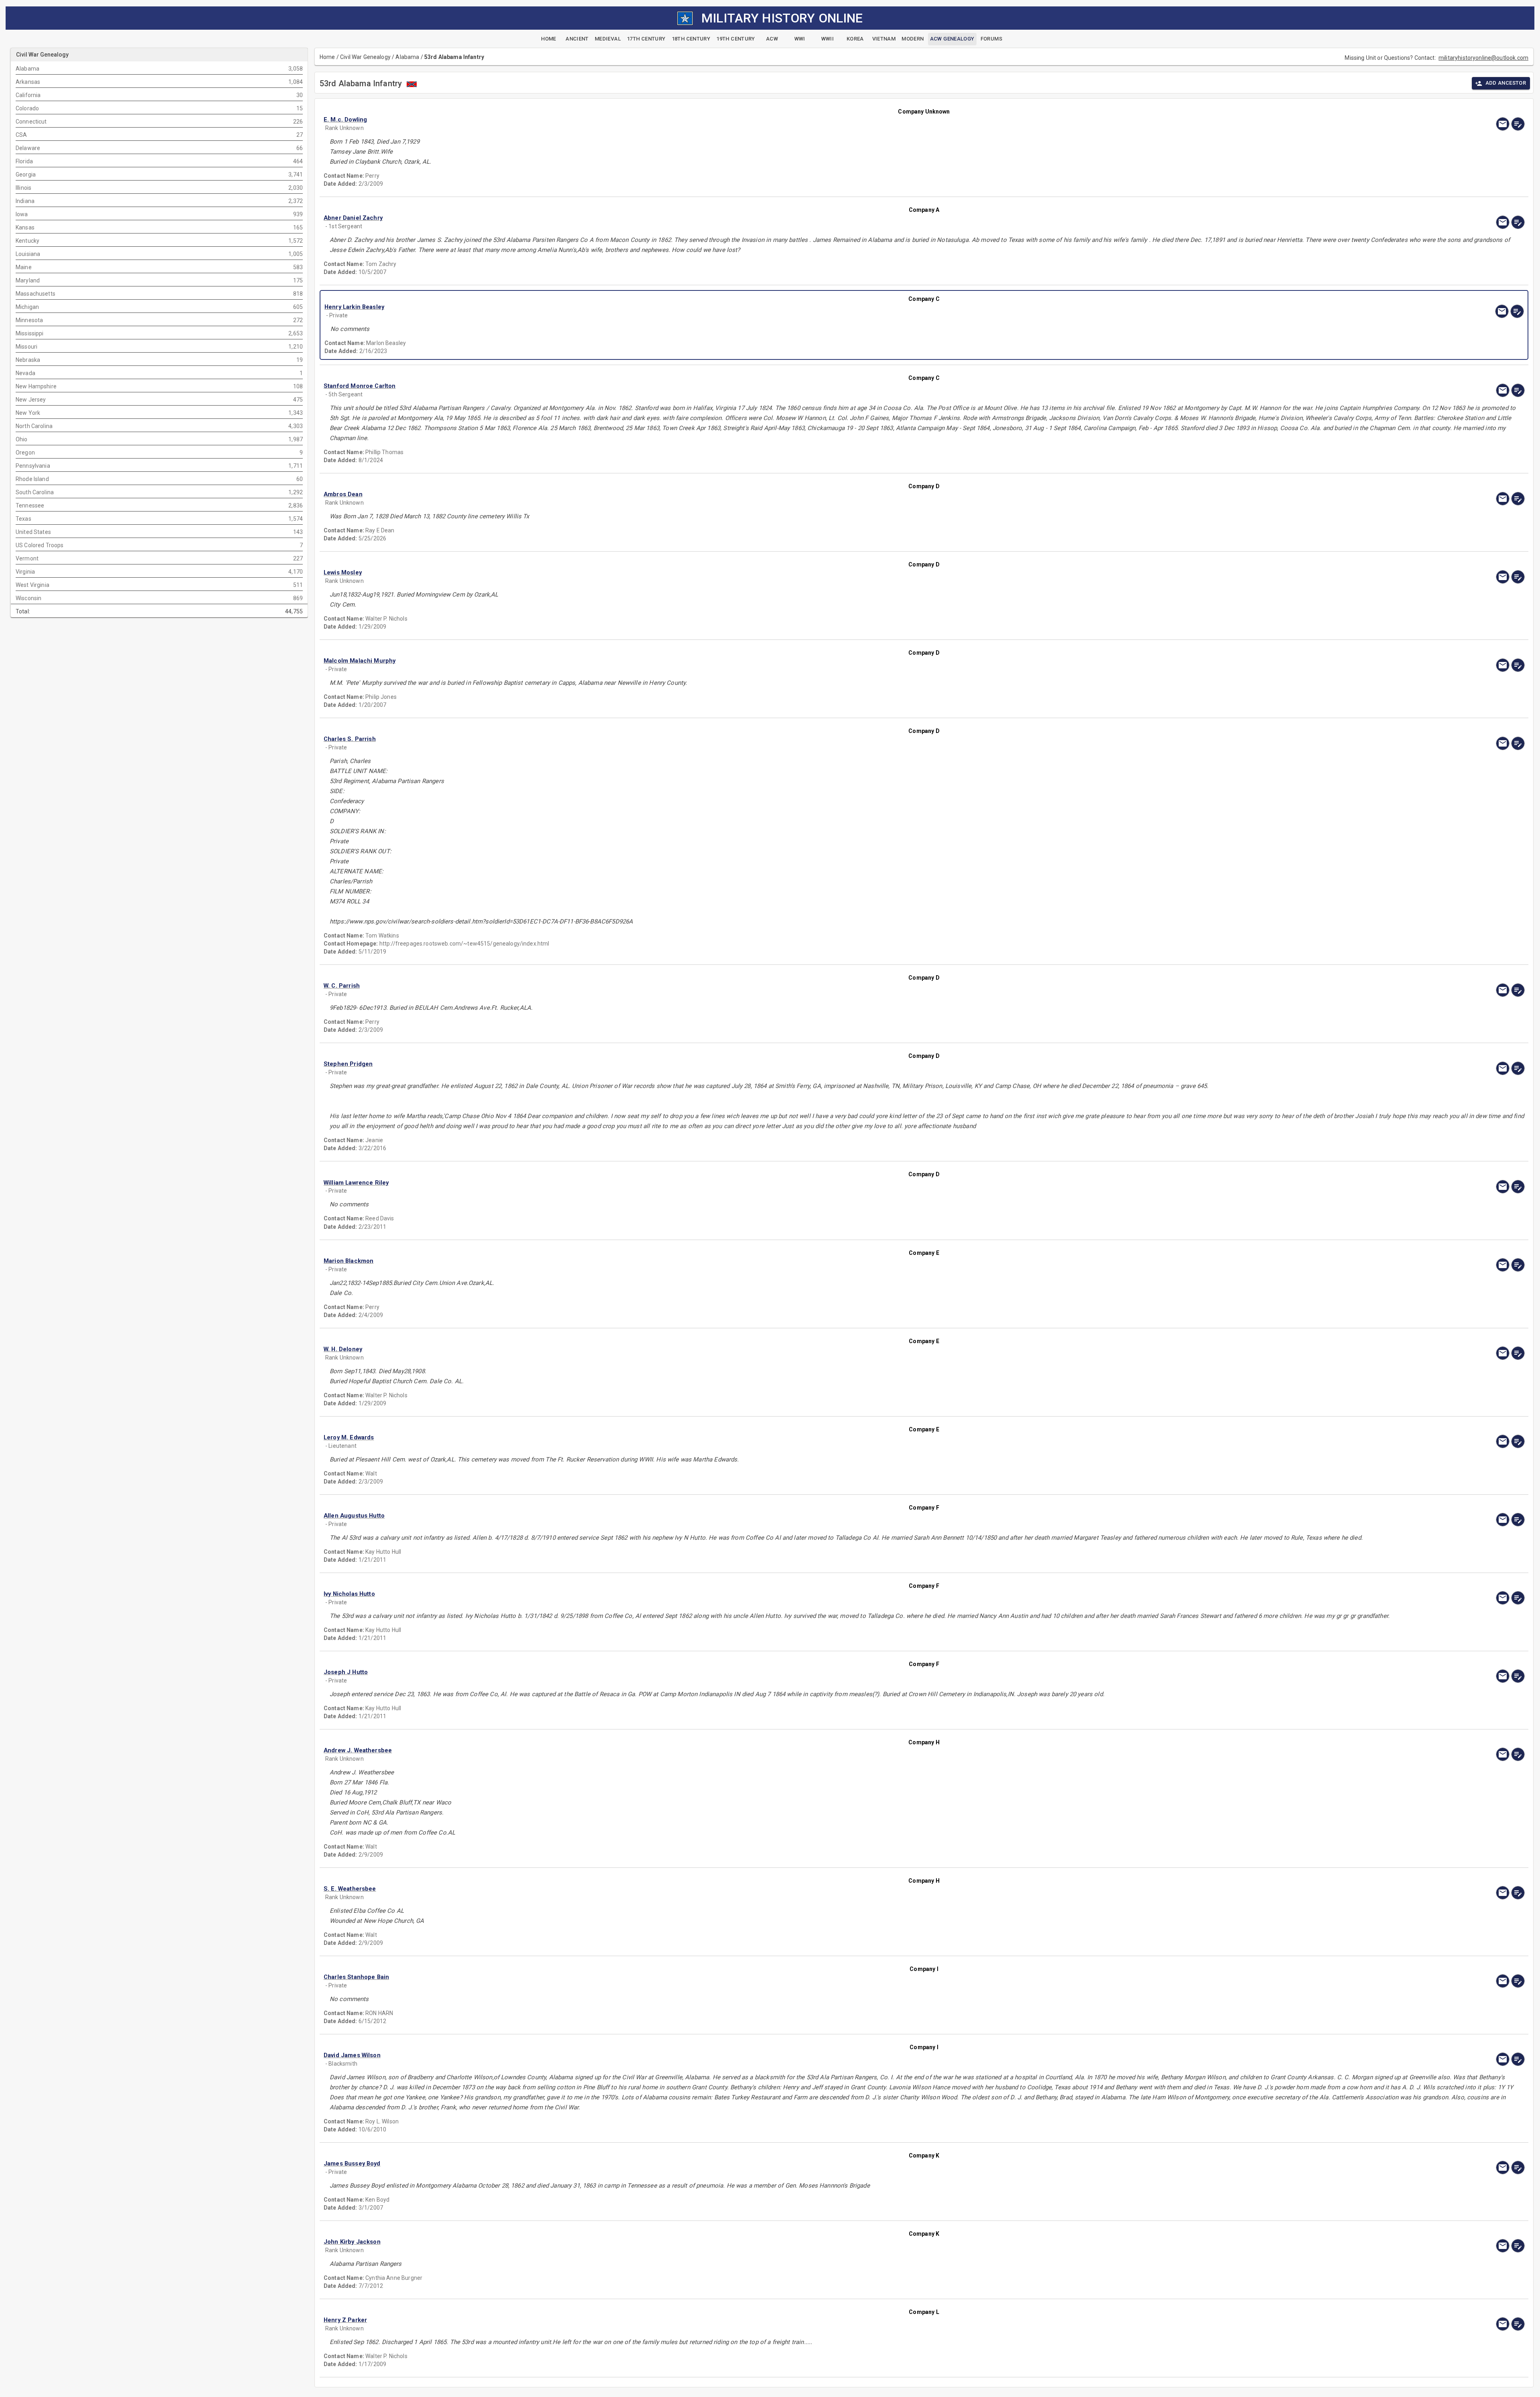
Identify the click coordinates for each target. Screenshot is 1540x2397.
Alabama (407, 57)
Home (327, 57)
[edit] (1518, 124)
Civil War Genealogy (365, 57)
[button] (744, 120)
